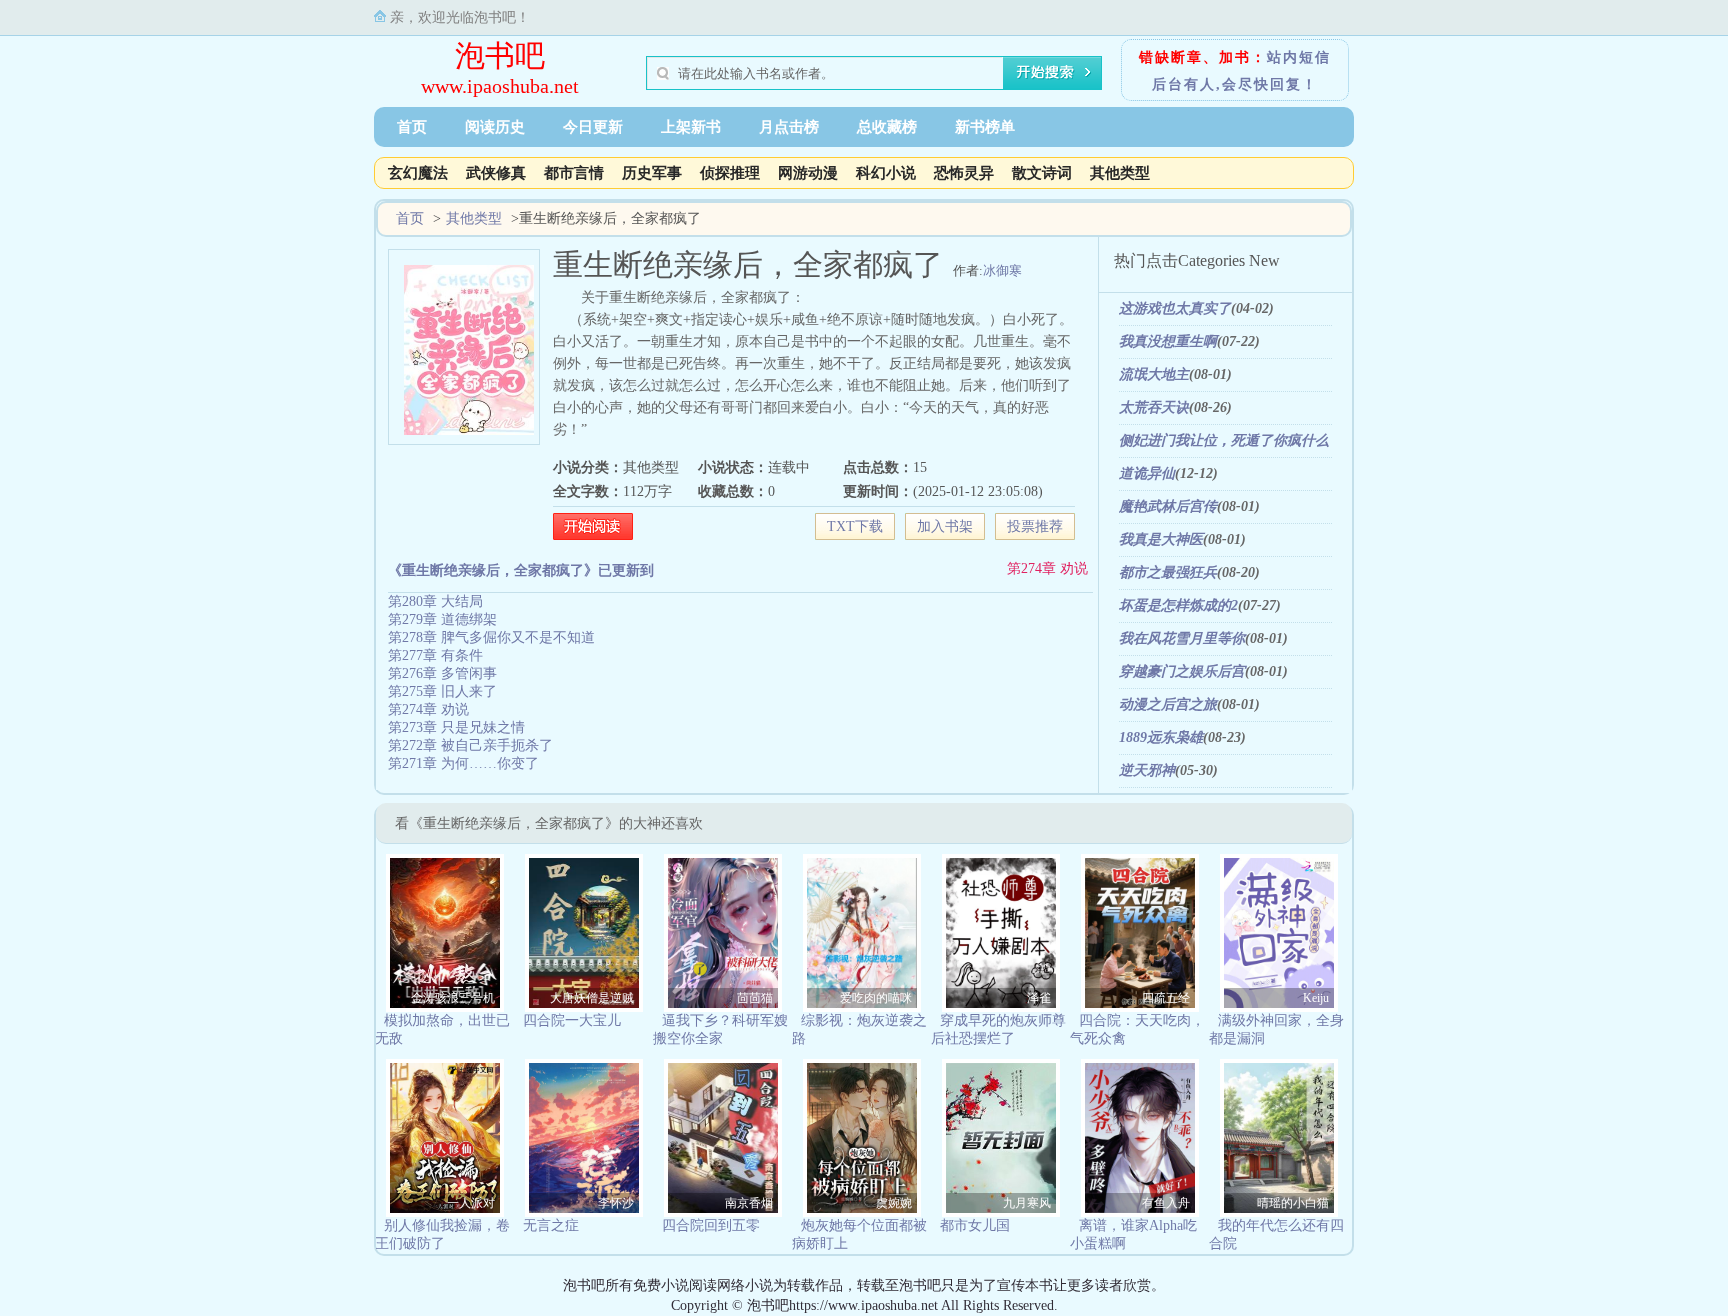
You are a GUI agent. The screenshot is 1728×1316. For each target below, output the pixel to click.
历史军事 (652, 173)
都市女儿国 (975, 1225)
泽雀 (1039, 998)
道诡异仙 (1147, 473)
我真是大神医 (1161, 539)
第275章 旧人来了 (442, 691)
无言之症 (551, 1225)
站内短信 (1299, 57)
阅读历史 (495, 127)
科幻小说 (886, 173)
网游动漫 (808, 173)
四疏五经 (1166, 998)
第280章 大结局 (435, 601)
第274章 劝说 (1047, 568)
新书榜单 (985, 127)
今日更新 (593, 127)
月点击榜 (789, 127)
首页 (412, 127)
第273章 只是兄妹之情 (456, 727)
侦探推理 (730, 173)
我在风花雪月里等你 (1182, 638)
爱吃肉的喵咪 (876, 998)
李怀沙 (616, 1203)
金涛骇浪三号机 (453, 998)
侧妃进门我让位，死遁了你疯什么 (1224, 440)
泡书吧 (500, 55)
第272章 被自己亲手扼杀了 (470, 745)
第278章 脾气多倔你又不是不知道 (491, 637)
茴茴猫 (755, 998)
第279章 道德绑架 (442, 619)
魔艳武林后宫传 (1168, 506)
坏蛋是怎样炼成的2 (1178, 605)
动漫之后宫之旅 (1168, 704)
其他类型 (1120, 173)
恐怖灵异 (964, 173)
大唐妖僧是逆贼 (592, 998)
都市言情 (574, 173)
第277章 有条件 (435, 655)
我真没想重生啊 (1168, 341)
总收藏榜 (887, 127)
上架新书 (691, 127)
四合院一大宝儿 (572, 1020)
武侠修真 (496, 173)
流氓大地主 (1154, 374)
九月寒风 (1027, 1203)
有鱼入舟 (1166, 1203)
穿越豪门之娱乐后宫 (1182, 671)
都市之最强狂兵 (1168, 572)
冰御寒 (1002, 270)
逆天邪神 (1147, 770)
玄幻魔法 (418, 173)
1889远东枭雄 (1161, 737)
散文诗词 (1042, 173)
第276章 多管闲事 (442, 673)
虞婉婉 (894, 1203)
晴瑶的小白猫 (1293, 1203)
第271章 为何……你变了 (463, 763)
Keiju (1316, 998)
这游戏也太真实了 (1175, 308)
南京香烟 (749, 1203)
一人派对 (471, 1203)
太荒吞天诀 (1154, 407)
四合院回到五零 (711, 1225)
